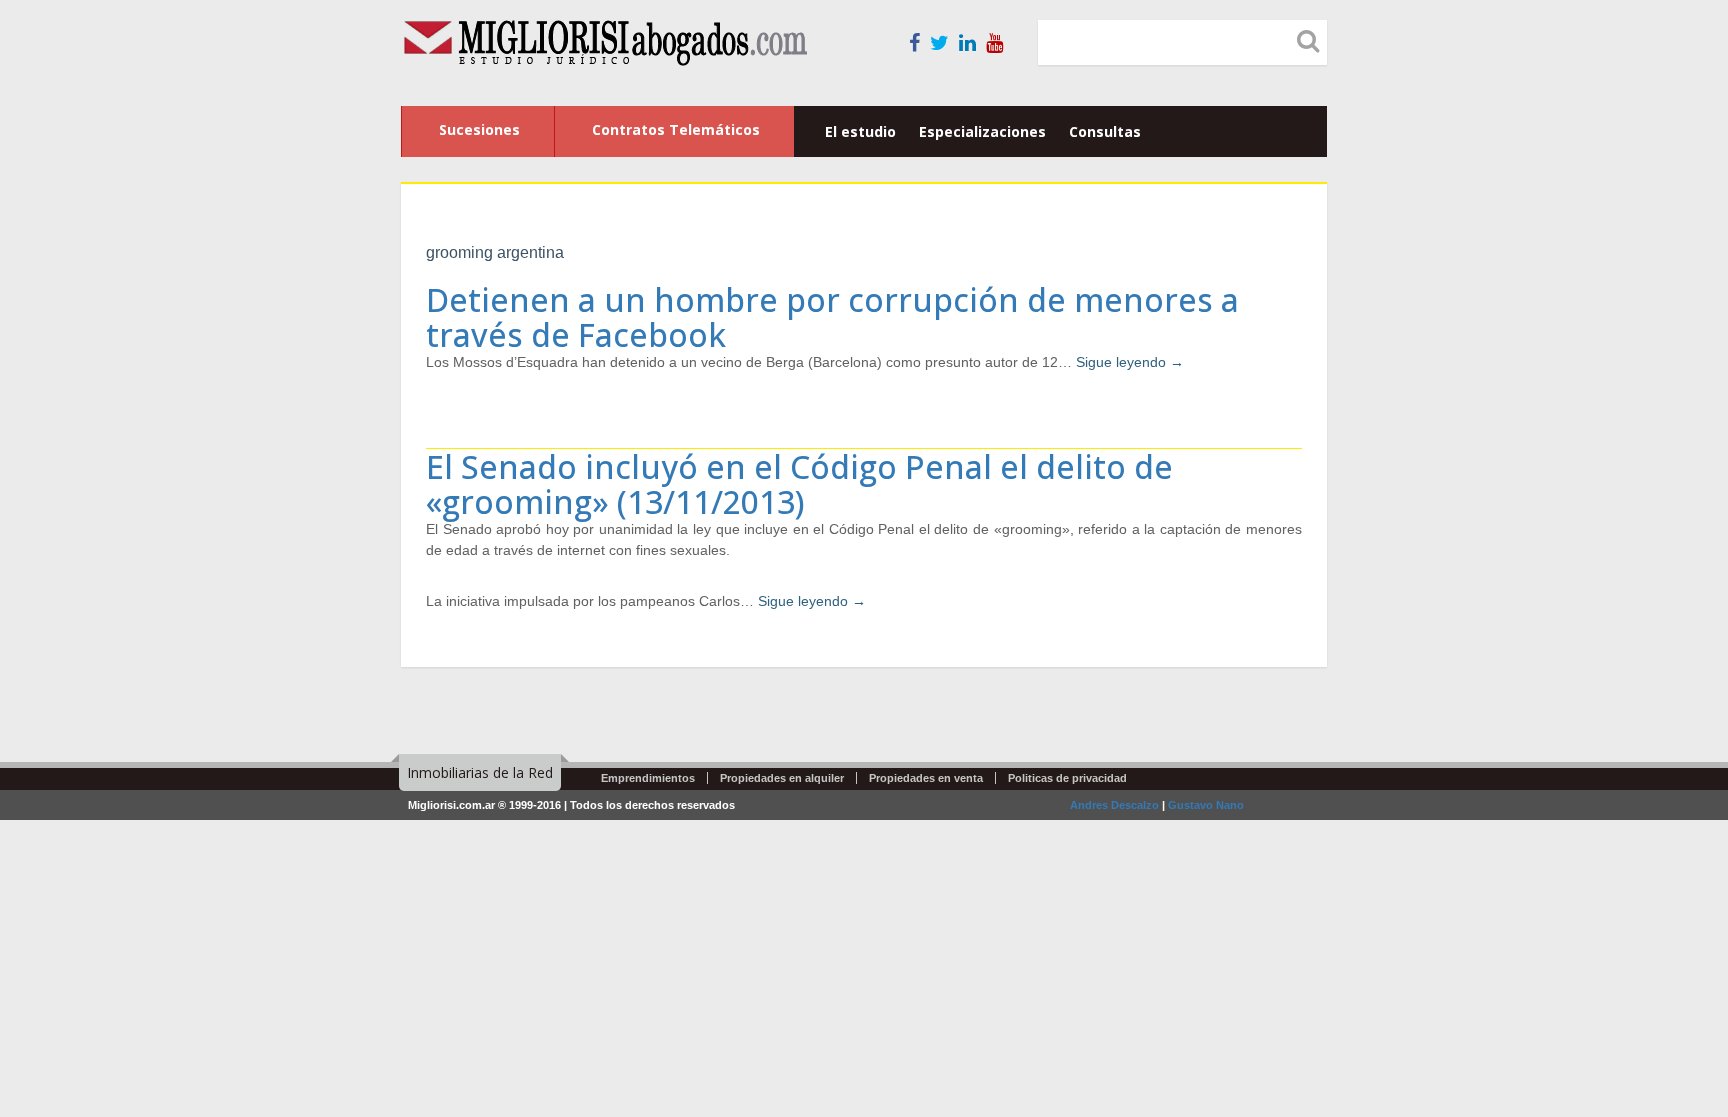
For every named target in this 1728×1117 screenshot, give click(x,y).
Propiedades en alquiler (782, 778)
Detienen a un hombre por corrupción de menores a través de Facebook (832, 317)
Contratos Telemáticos (676, 129)
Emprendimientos (648, 778)
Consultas (1105, 131)
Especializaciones (982, 131)
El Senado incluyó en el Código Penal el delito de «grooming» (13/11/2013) (799, 484)
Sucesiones (479, 129)
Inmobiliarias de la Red (480, 772)
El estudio (860, 131)
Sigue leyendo (1130, 362)
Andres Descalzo (1114, 805)
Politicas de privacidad (1067, 778)
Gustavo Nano (1206, 805)
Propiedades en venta (926, 778)
